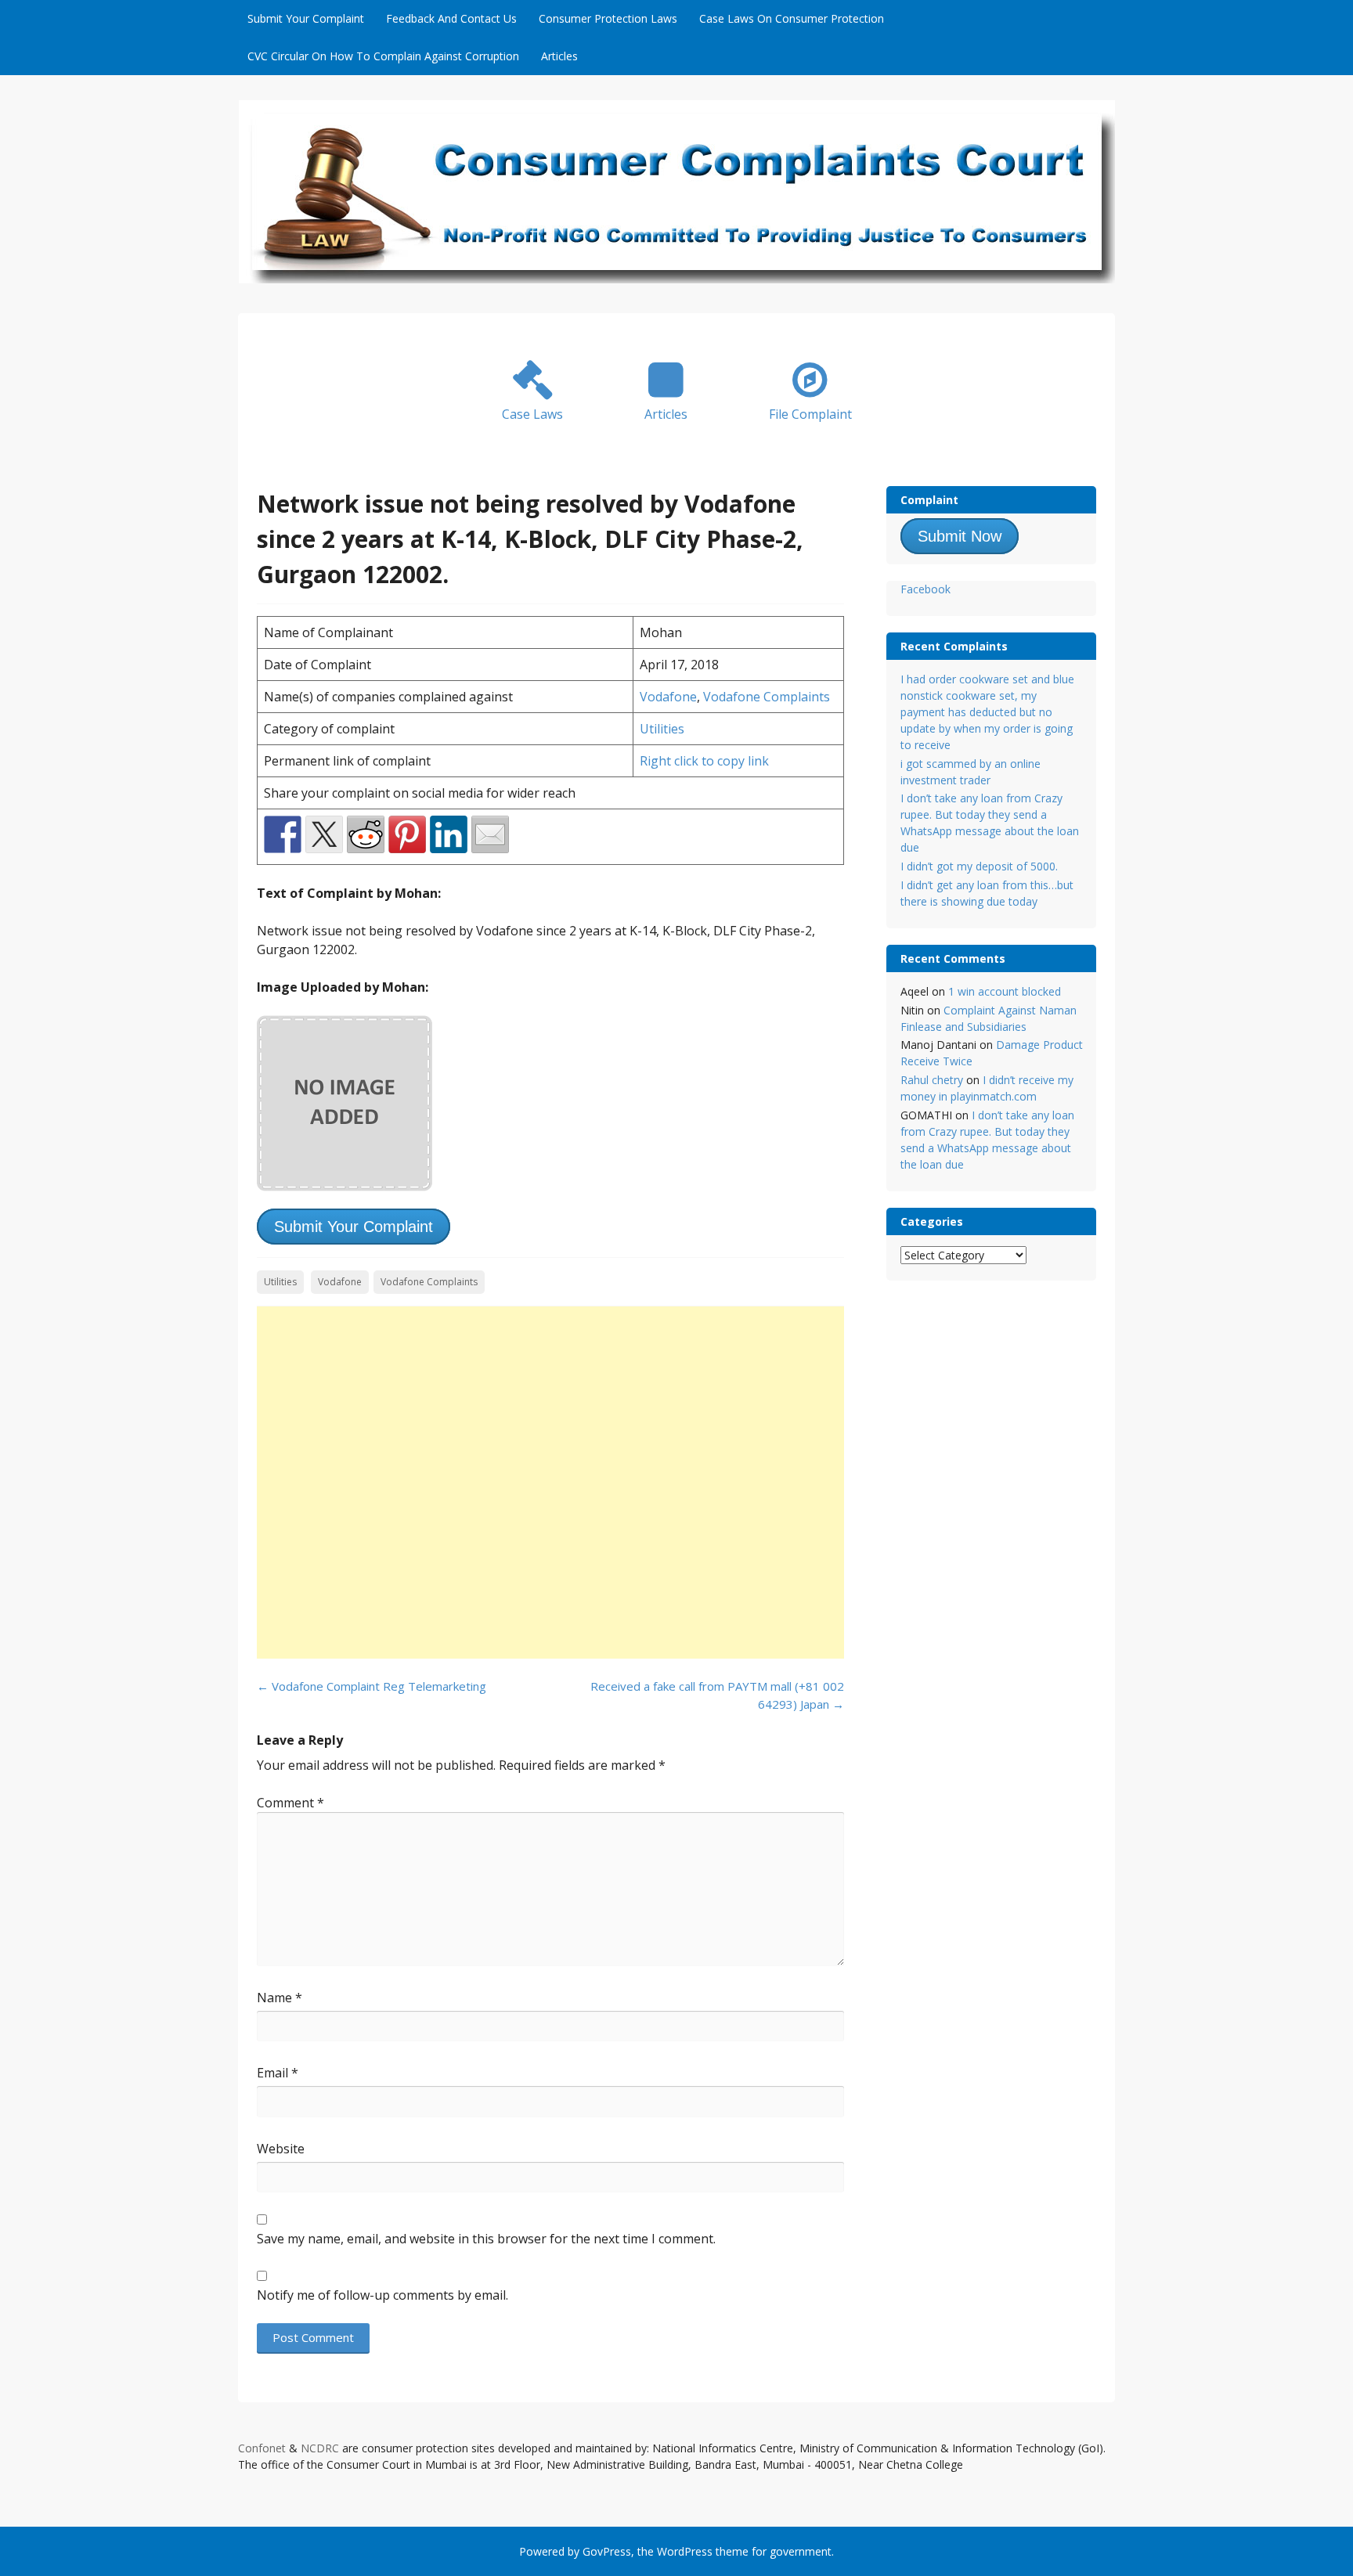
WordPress (685, 2551)
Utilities (662, 729)
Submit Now (960, 536)
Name (280, 1998)
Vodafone (668, 697)
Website (281, 2149)
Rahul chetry (932, 1080)
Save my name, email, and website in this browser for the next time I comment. (486, 2239)
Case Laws (532, 414)
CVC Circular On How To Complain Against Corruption (383, 56)
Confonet (262, 2448)
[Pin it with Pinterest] (407, 834)
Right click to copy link (704, 761)
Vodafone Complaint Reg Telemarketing (372, 1686)
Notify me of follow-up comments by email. (382, 2295)
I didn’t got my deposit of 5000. (979, 866)
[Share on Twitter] (324, 834)
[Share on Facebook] (283, 834)
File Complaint (810, 414)
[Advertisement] (550, 1483)
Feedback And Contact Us (451, 18)
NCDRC (320, 2448)
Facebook (925, 589)
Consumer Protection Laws (608, 18)
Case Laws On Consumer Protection (792, 18)
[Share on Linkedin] (449, 834)
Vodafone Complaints (767, 697)
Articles (559, 56)
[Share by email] (490, 834)
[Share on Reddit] (366, 834)
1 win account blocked (1005, 991)
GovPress (607, 2551)
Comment (290, 1803)
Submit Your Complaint (306, 18)
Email (278, 2073)
